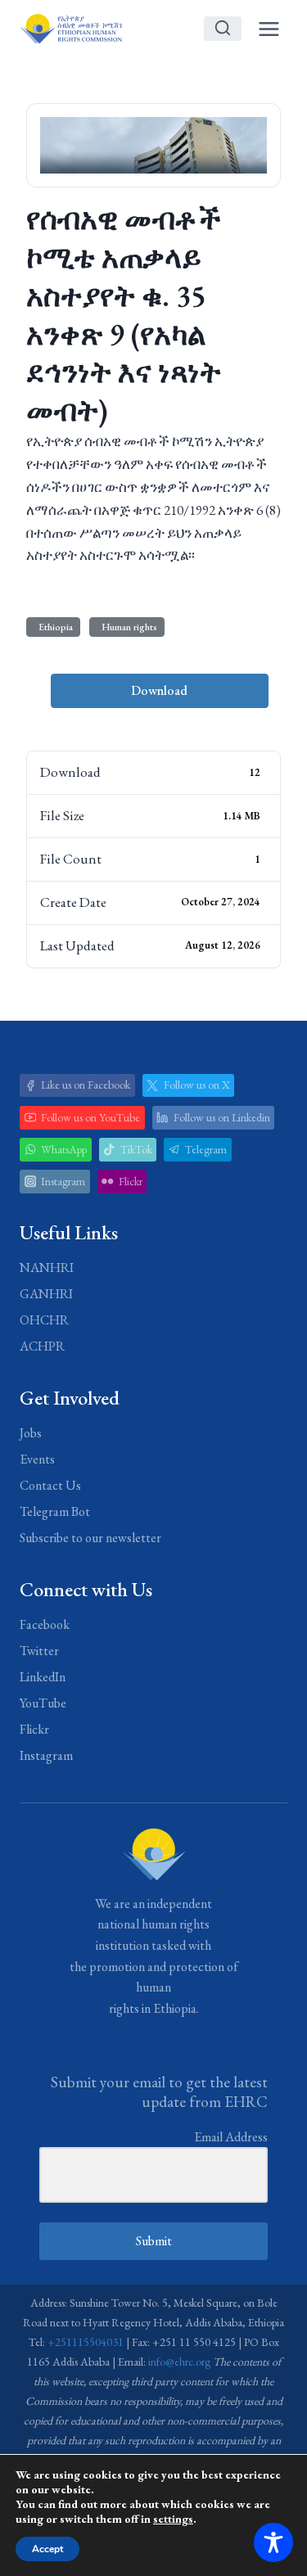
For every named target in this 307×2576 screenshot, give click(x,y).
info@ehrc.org (179, 2362)
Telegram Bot (55, 1511)
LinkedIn (43, 1677)
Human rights (127, 627)
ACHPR (42, 1346)
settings (173, 2519)
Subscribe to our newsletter (90, 1538)
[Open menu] (269, 29)
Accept (47, 2549)
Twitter (39, 1651)
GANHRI (46, 1294)
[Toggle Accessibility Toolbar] (273, 2542)
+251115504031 (86, 2342)
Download (159, 690)
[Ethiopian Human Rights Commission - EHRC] (71, 28)
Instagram (46, 1755)
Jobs (31, 1433)
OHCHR (44, 1320)
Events (37, 1459)
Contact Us (50, 1485)
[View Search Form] (223, 29)
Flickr (34, 1729)
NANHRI (47, 1268)
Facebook (45, 1624)
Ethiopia (53, 627)
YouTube (43, 1703)
